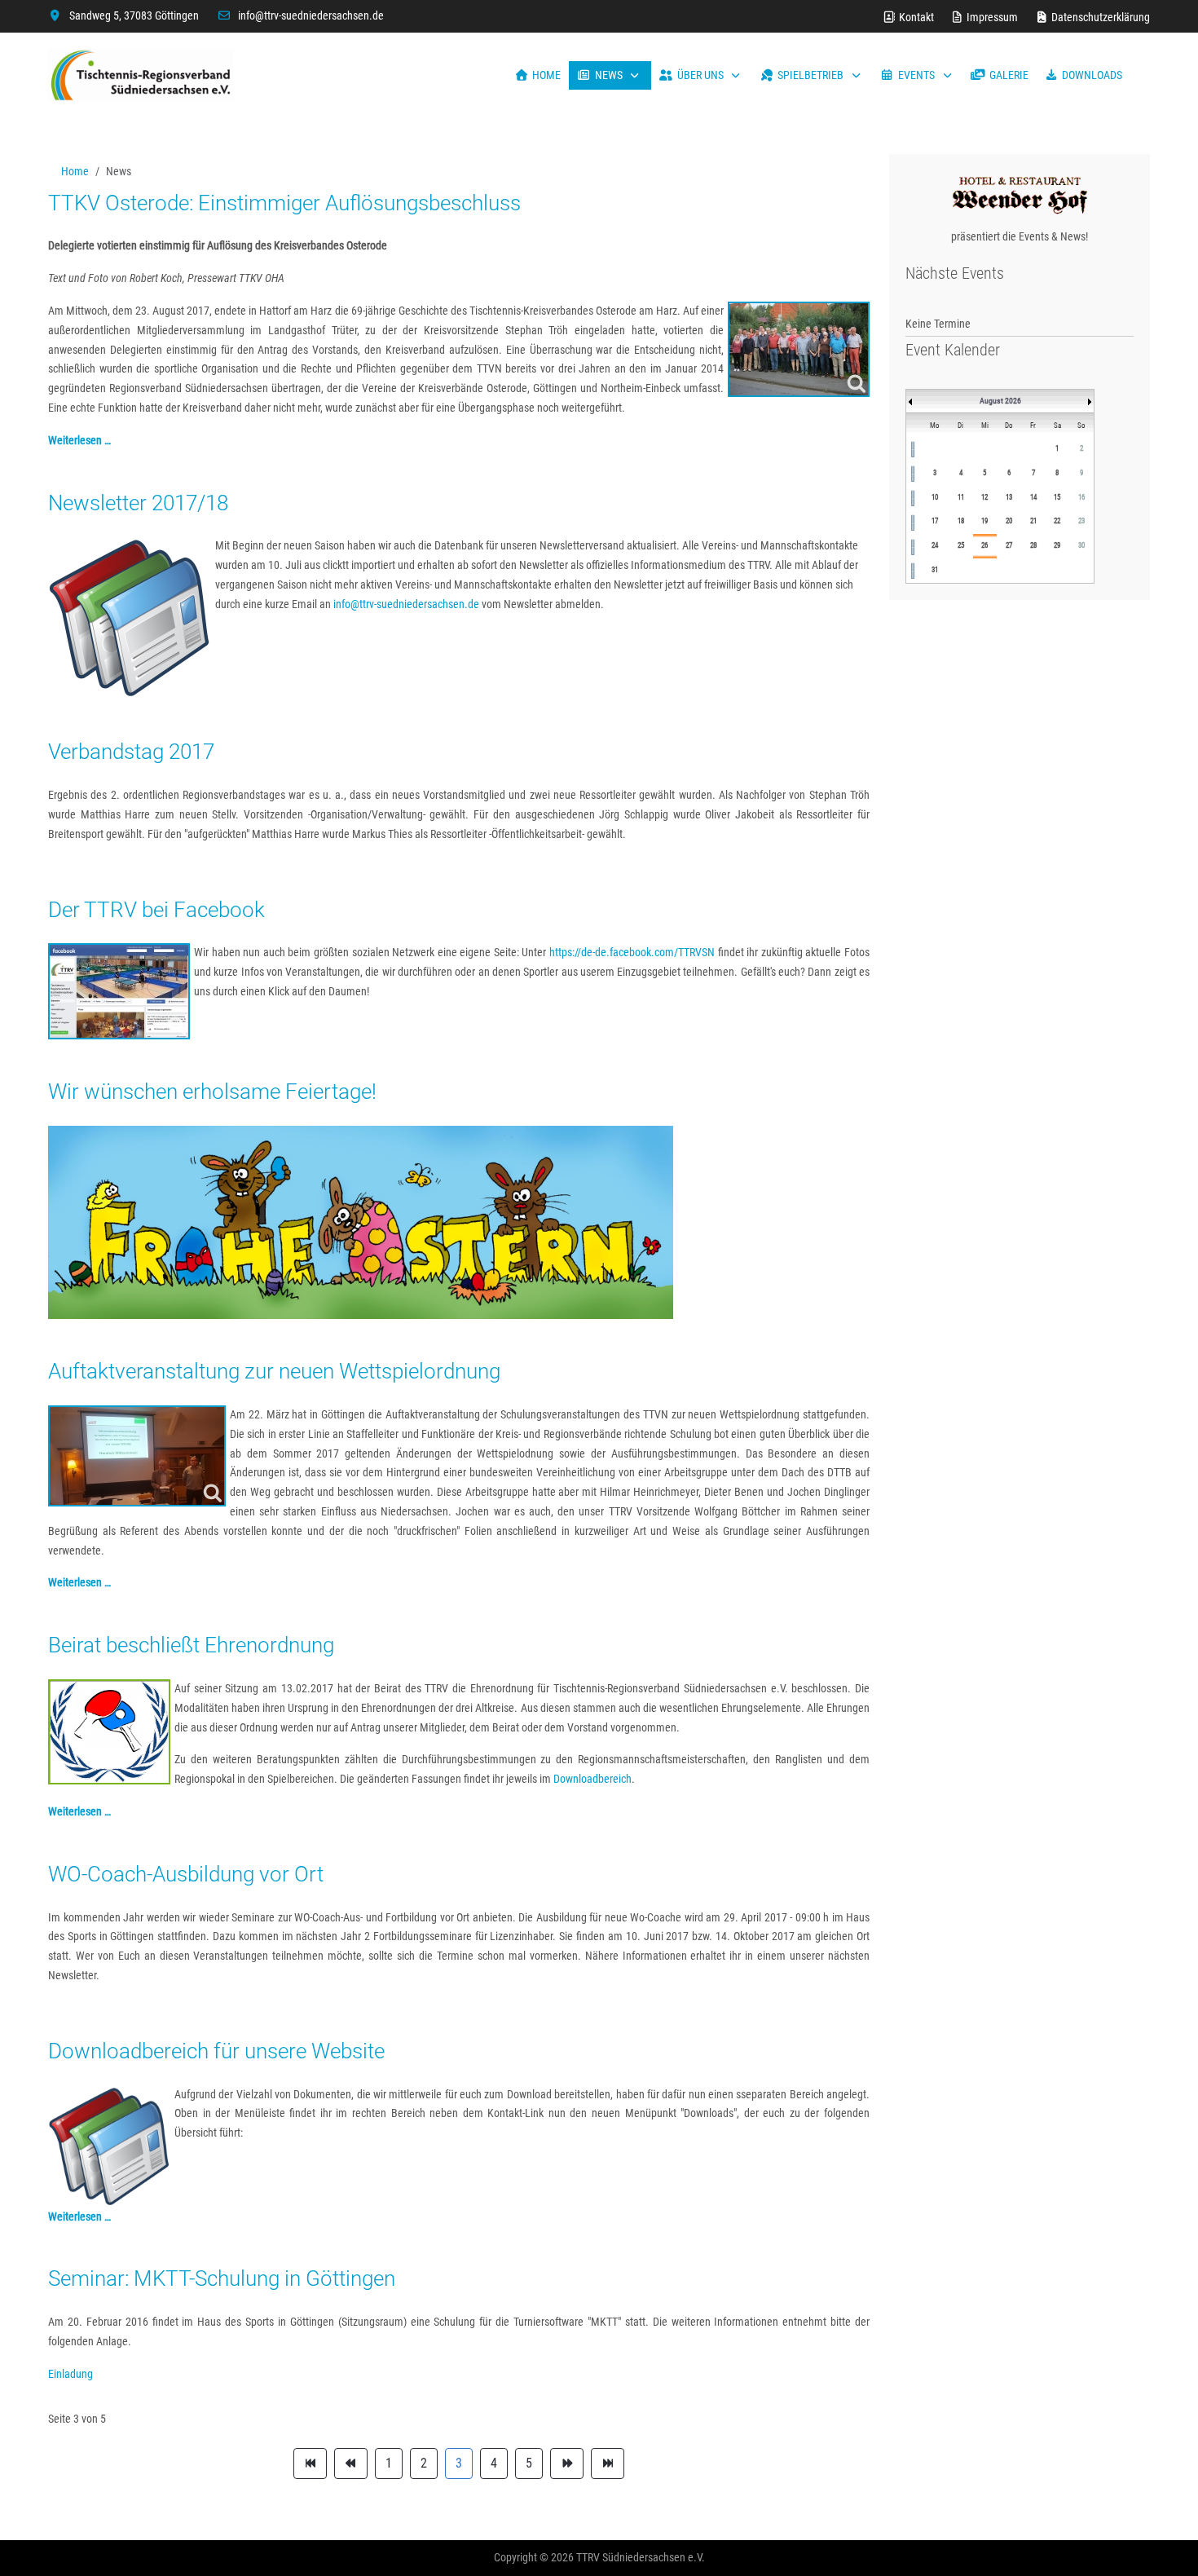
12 (984, 497)
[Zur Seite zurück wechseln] (351, 2464)
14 (1033, 497)
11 (961, 497)
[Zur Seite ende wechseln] (608, 2464)
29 (1057, 545)
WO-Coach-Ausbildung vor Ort (186, 1874)
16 (1081, 497)
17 (935, 521)
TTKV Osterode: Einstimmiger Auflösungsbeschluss (284, 203)
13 (1009, 497)
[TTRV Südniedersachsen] (141, 75)
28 (1033, 545)
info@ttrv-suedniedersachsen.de (311, 15)
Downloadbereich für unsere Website (216, 2051)
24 (935, 545)
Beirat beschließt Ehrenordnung (191, 1645)
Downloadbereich (592, 1779)
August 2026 (1000, 401)
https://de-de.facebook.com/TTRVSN (632, 952)
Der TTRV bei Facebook (156, 910)
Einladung (70, 2374)
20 (1009, 521)
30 (1081, 545)
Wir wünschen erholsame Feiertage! (212, 1092)
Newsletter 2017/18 (138, 503)
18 (961, 521)
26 (984, 545)
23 (1081, 521)
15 (1057, 497)
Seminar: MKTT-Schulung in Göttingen (222, 2278)
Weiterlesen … (79, 440)
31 (935, 570)
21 (1033, 521)
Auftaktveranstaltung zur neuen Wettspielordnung (274, 1371)
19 (984, 521)
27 (1009, 545)
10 (935, 497)
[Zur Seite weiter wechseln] (567, 2464)
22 (1057, 521)
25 (961, 545)
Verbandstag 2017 (131, 752)
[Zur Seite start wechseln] (310, 2464)
